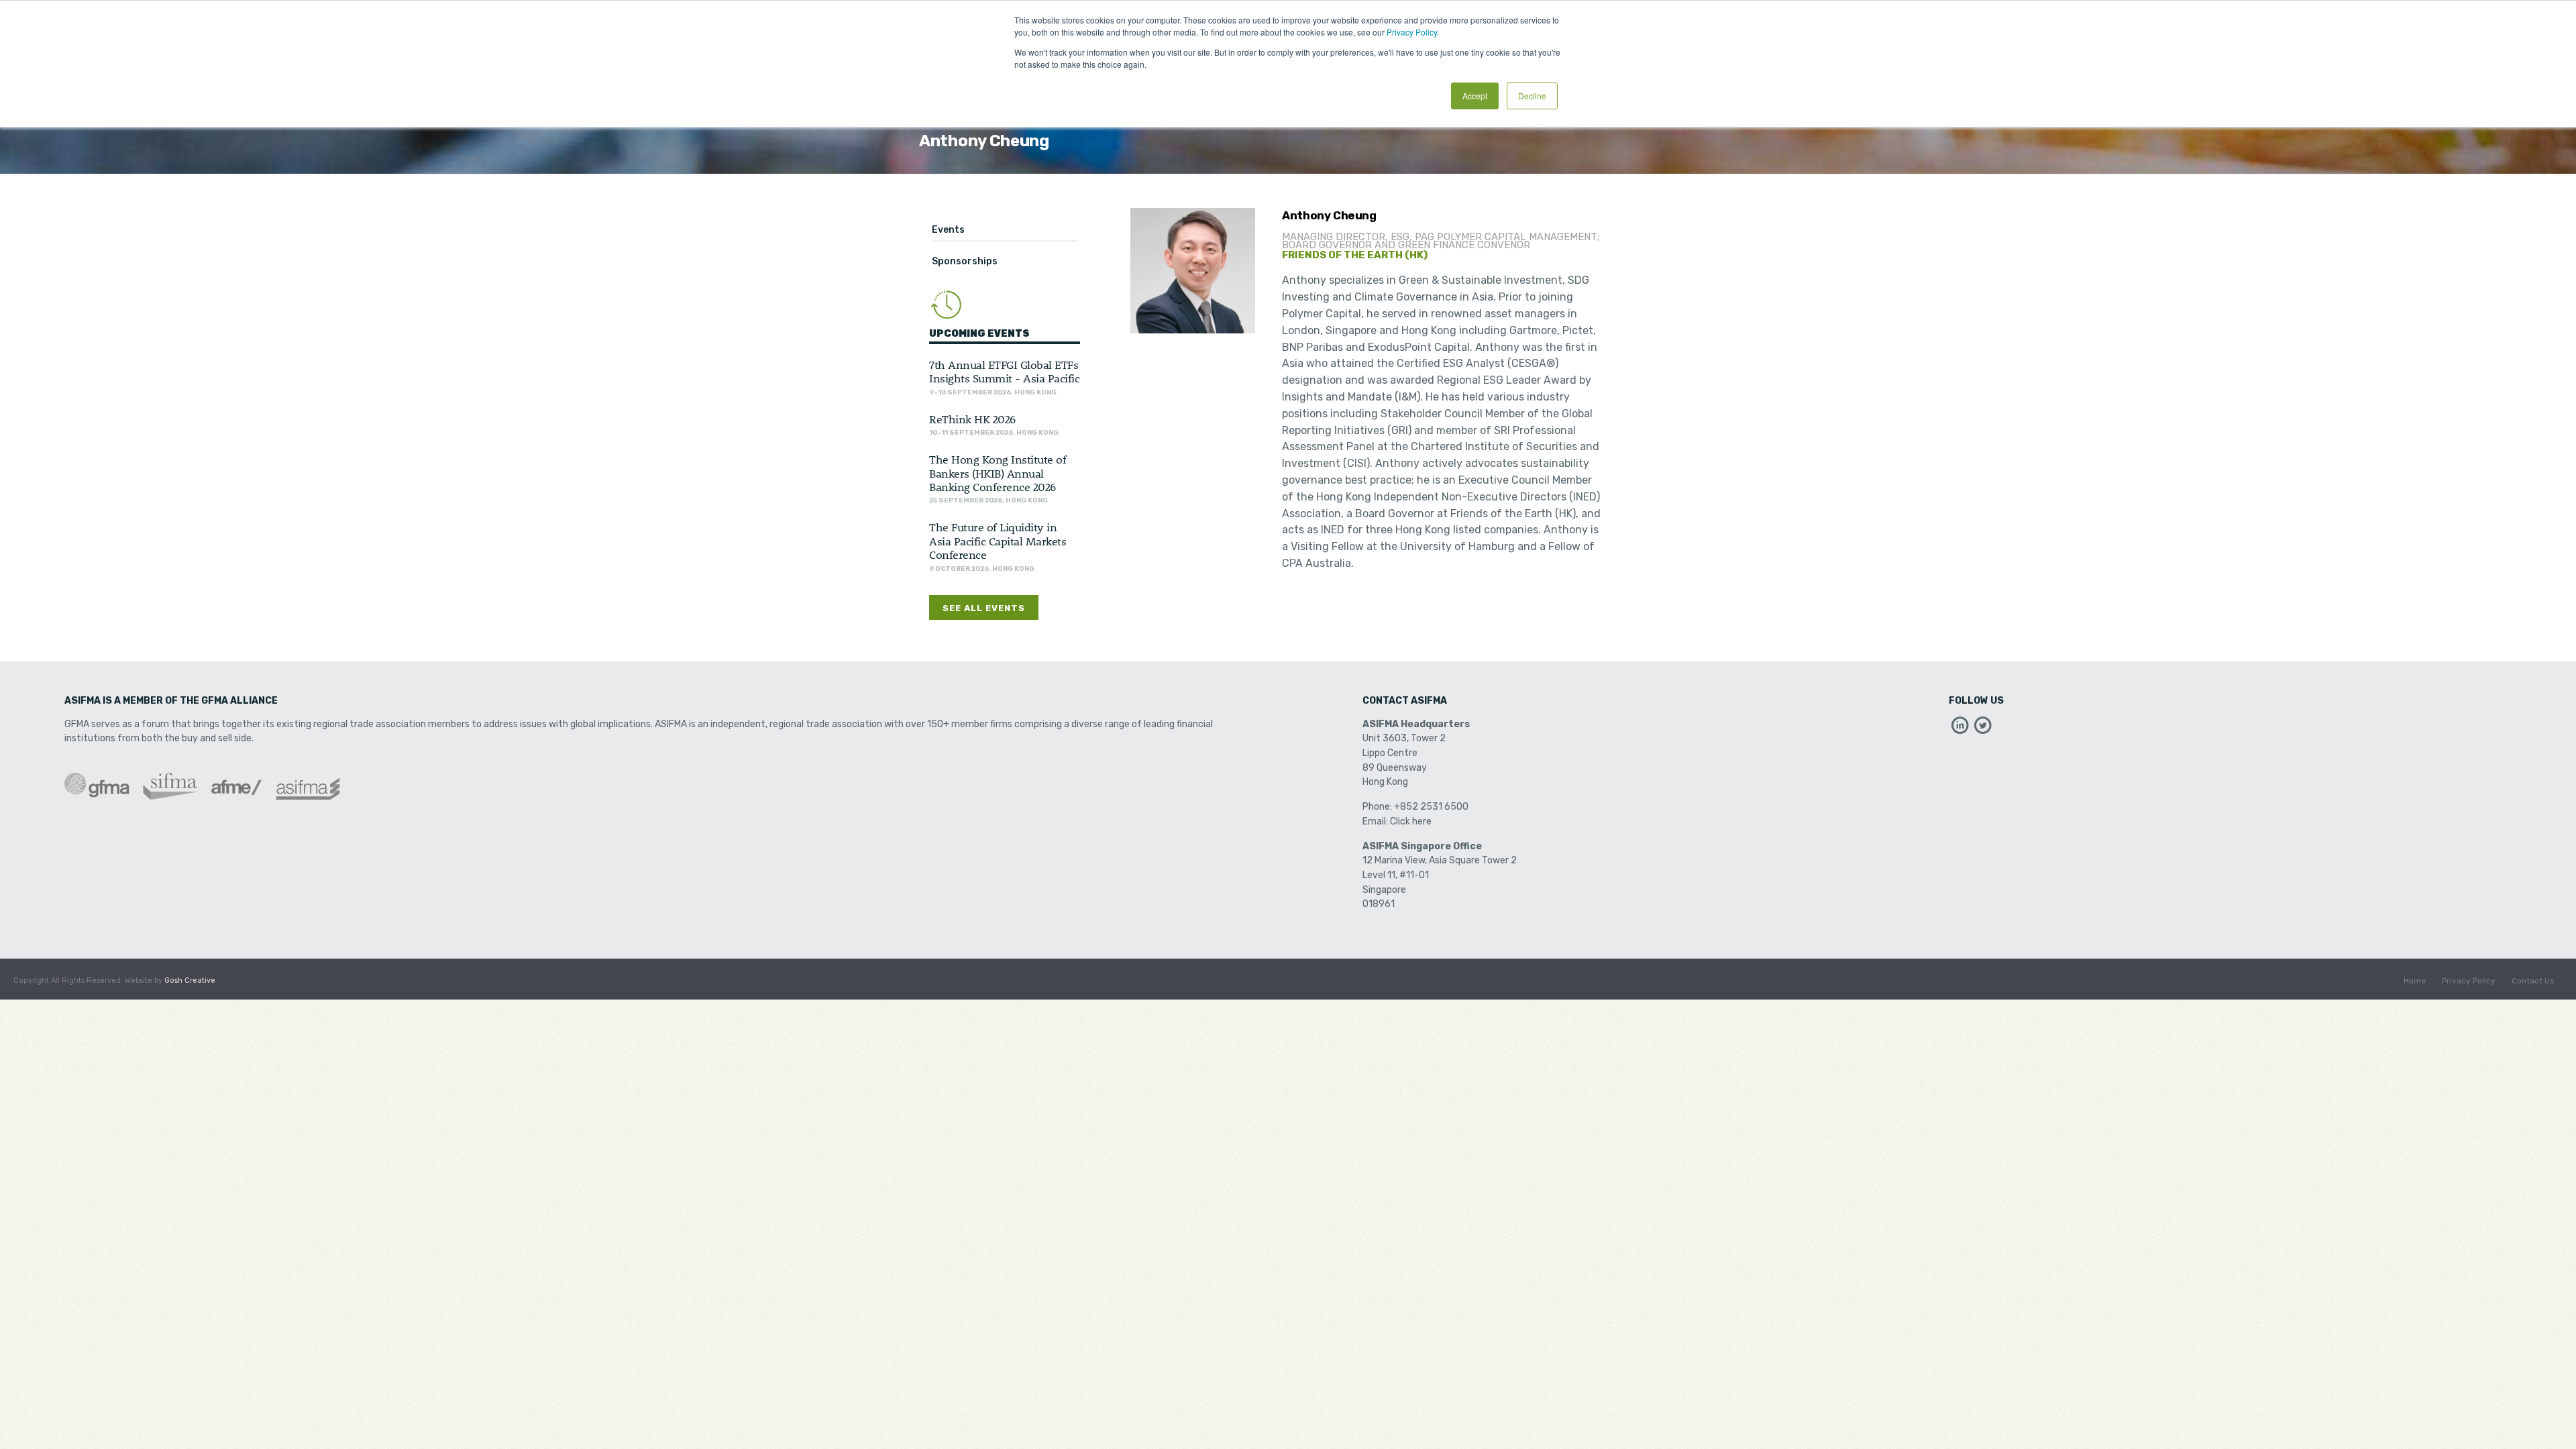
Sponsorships (965, 261)
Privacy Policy (2469, 981)
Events (948, 230)
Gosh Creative (190, 980)
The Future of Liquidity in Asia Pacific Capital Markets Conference (998, 540)
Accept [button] (1475, 96)
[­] (1960, 729)
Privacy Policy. (1413, 32)
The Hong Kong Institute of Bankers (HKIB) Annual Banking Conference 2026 (998, 473)
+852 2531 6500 (1431, 807)
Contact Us (2533, 981)
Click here (1411, 821)
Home (2415, 981)
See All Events (984, 608)
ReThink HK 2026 (972, 419)
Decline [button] (1532, 96)
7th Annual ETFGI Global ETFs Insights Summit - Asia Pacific (1004, 371)
